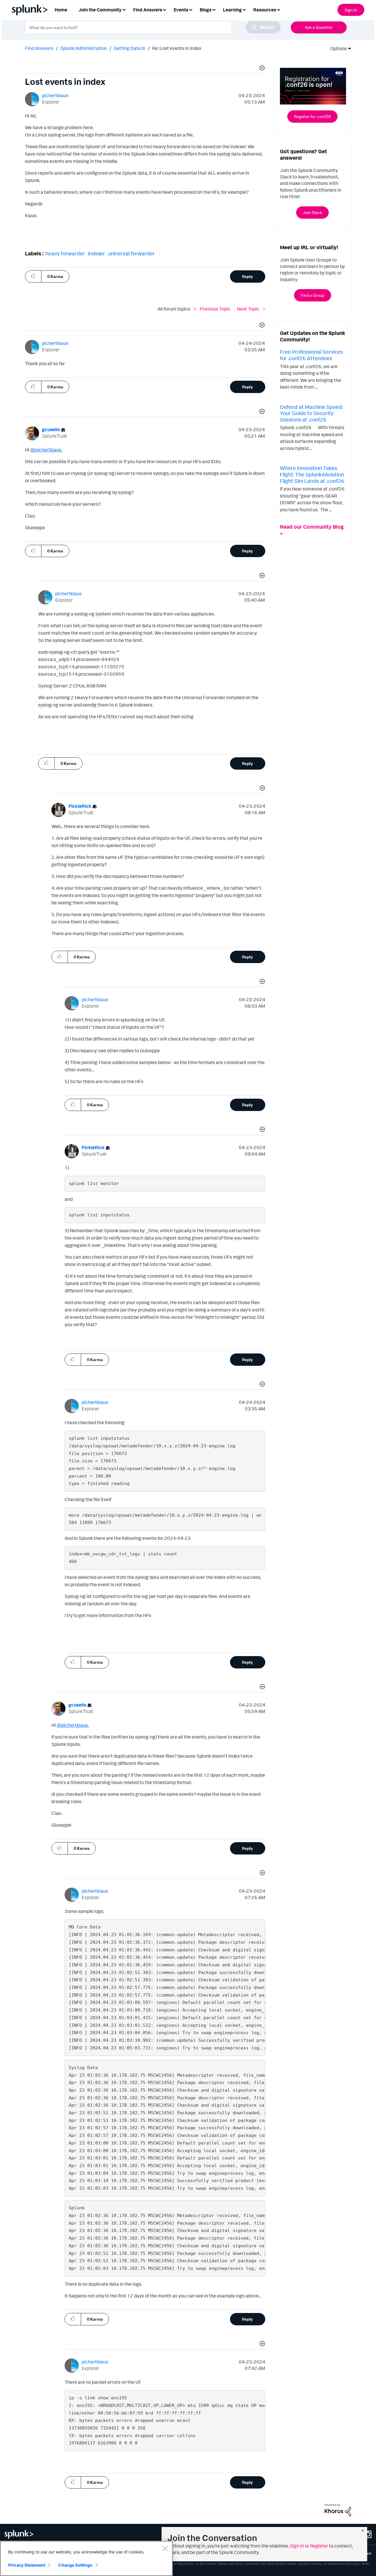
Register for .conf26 (312, 116)
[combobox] (153, 27)
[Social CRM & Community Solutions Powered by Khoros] (338, 2509)
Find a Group (313, 295)
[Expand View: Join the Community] (124, 9)
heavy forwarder (65, 253)
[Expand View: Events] (191, 9)
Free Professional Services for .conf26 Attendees (312, 355)
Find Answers (39, 48)
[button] (261, 69)
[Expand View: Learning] (244, 9)
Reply (247, 276)
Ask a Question (319, 27)
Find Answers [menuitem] (148, 10)
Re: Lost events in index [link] (177, 48)
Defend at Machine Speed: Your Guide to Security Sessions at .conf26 (311, 413)
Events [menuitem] (181, 10)
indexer (96, 253)
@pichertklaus (46, 450)
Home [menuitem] (61, 10)
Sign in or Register (309, 2546)
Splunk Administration (84, 48)
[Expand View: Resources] (278, 9)
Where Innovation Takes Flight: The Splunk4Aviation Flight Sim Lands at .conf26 (312, 474)
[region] (86, 2558)
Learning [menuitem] (232, 10)
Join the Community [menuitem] (100, 10)
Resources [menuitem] (265, 10)
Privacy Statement (27, 2565)
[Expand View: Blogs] (214, 9)
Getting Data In (130, 48)
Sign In (351, 10)
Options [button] (337, 48)
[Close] (165, 2548)
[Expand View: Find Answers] (164, 9)
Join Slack (312, 212)
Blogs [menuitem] (206, 10)
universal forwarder (131, 253)
